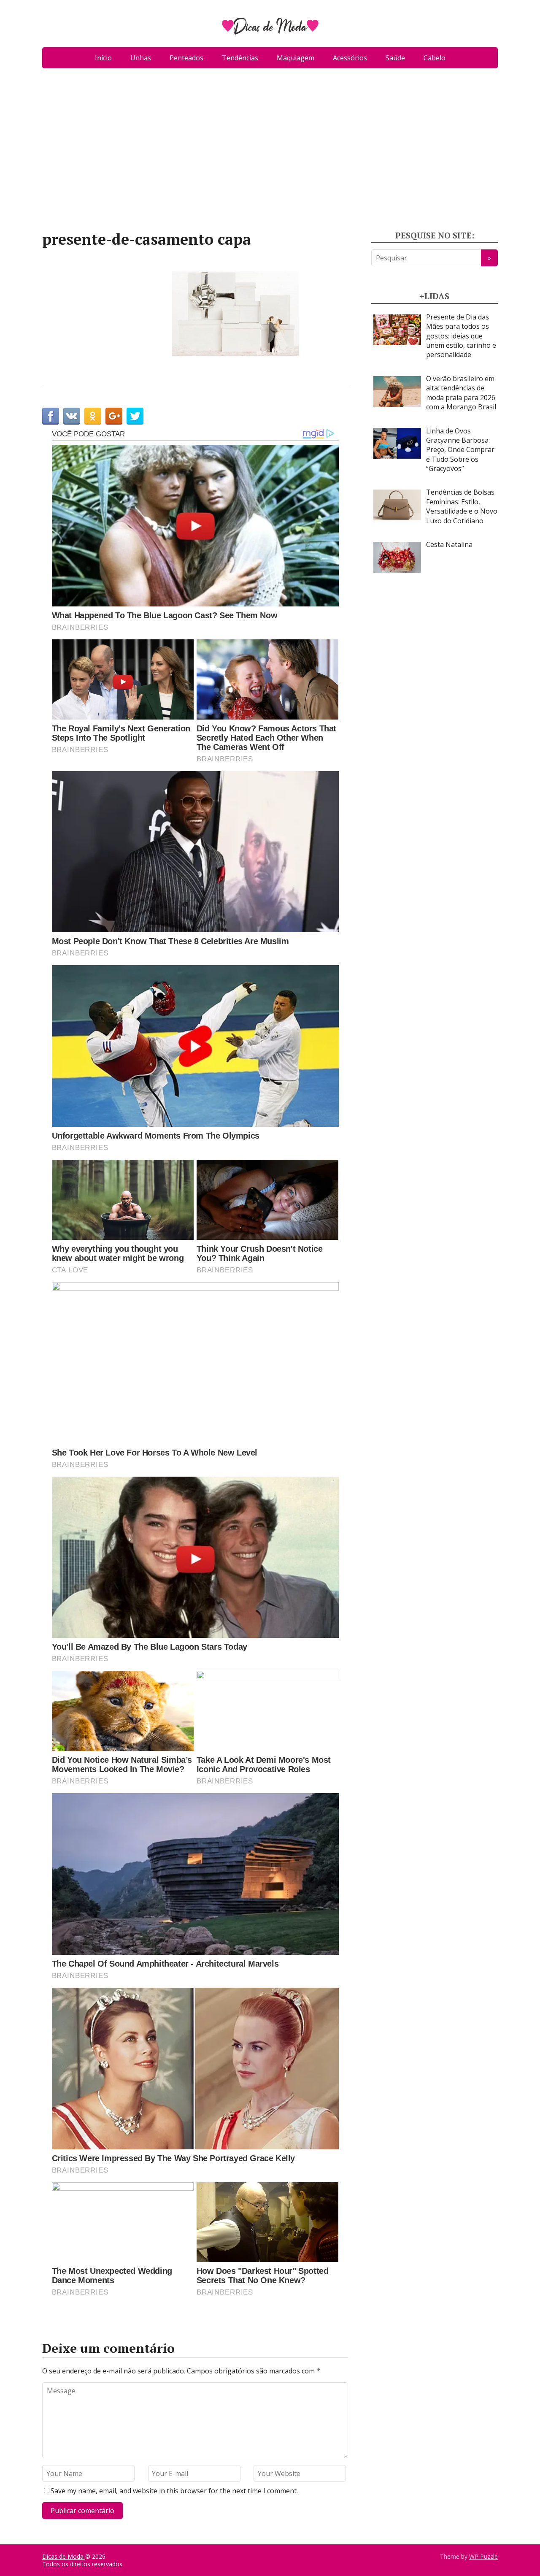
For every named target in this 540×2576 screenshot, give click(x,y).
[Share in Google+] (114, 416)
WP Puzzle (483, 2556)
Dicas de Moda (64, 2556)
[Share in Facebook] (51, 416)
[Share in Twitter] (135, 416)
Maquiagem (296, 58)
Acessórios (350, 58)
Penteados (186, 58)
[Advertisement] (270, 153)
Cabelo (435, 58)
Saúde (395, 58)
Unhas (141, 58)
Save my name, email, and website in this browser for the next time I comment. (174, 2491)
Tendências (240, 58)
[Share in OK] (93, 416)
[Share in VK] (72, 416)
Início (103, 58)
